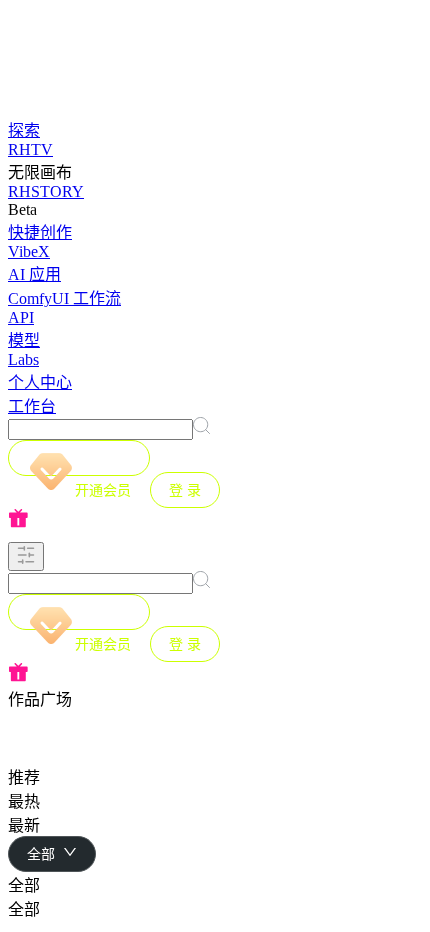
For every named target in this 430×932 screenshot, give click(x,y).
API (21, 317)
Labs (23, 359)
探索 (24, 130)
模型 (24, 340)
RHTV (30, 149)
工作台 (32, 406)
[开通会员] (79, 458)
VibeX (29, 251)
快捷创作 (40, 232)
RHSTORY (46, 191)
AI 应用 (34, 274)
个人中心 (40, 382)
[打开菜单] (26, 556)
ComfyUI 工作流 (64, 298)
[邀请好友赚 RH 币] (215, 520)
